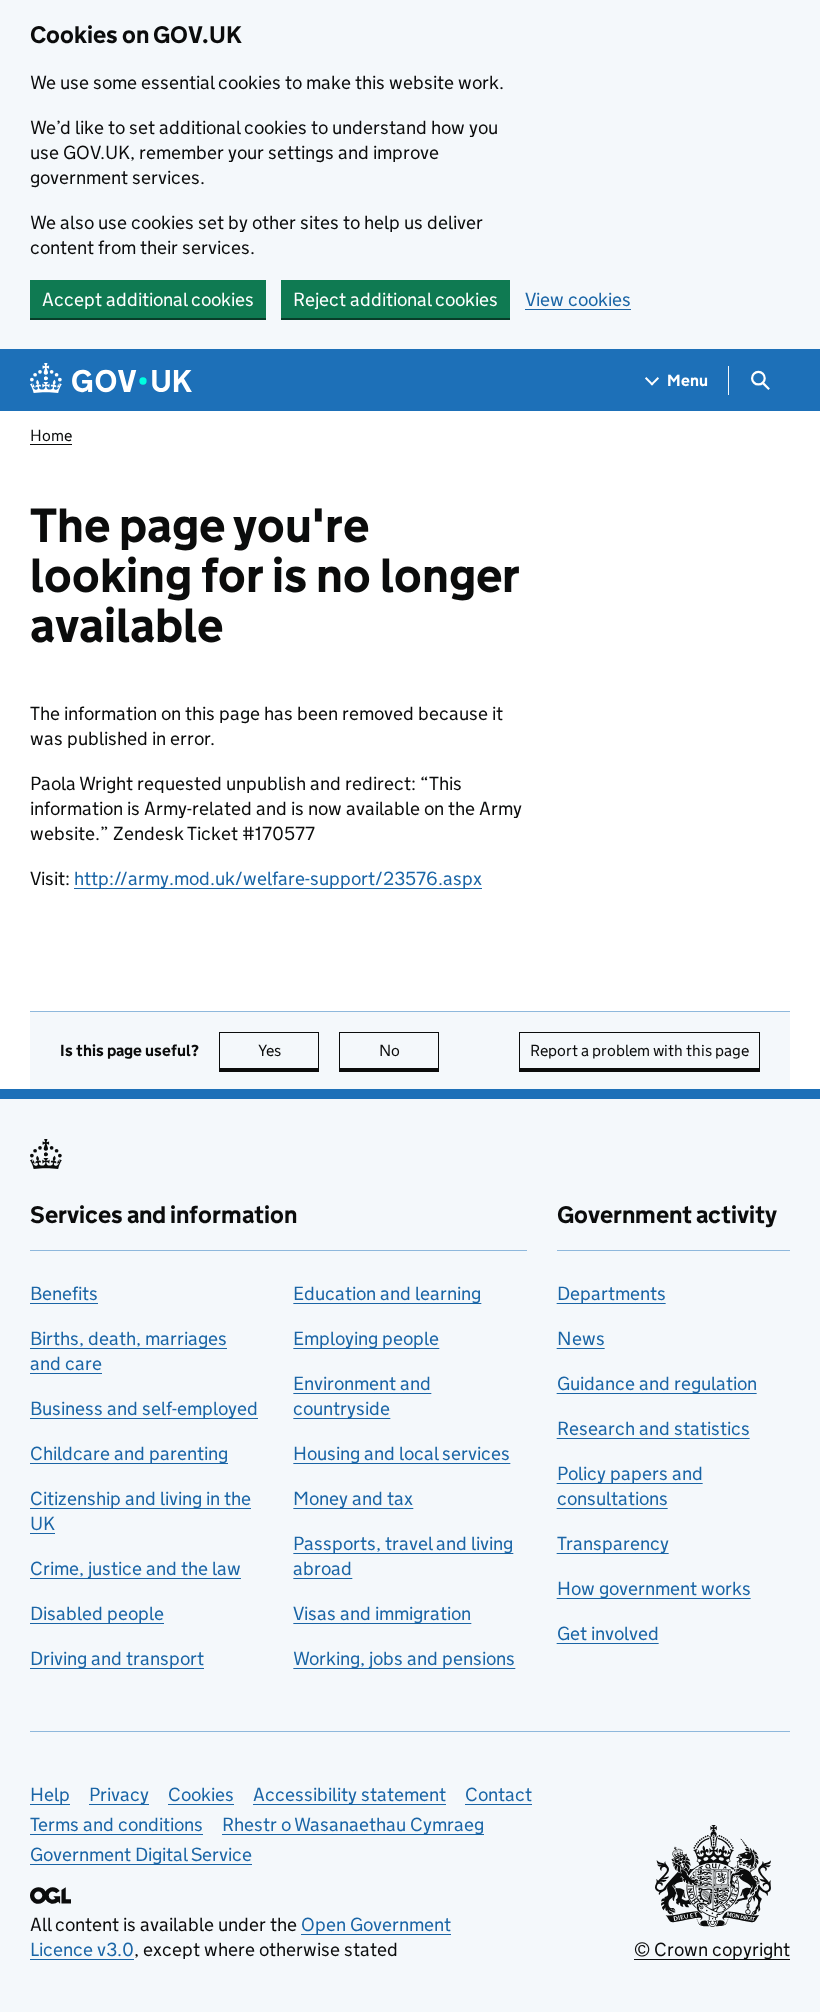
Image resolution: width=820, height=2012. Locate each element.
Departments (611, 1293)
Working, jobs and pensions (404, 1658)
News (581, 1338)
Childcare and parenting (129, 1453)
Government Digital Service (141, 1854)
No (409, 1050)
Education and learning (387, 1293)
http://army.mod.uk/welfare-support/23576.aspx (278, 878)
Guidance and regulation (657, 1383)
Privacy (119, 1794)
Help (50, 1794)
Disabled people (97, 1613)
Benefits (64, 1293)
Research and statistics (653, 1428)
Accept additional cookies (148, 299)
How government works (654, 1588)
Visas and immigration (382, 1613)
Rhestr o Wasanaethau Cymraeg (353, 1824)
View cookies (578, 299)
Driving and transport (117, 1658)
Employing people (366, 1338)
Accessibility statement (349, 1794)
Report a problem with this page (639, 1050)
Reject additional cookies (395, 299)
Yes (288, 1050)
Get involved (608, 1633)
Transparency (613, 1543)
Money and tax (353, 1498)
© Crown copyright (712, 1949)
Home (51, 435)
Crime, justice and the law (135, 1568)
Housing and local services (401, 1453)
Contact (498, 1794)
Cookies (201, 1794)
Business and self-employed (144, 1408)
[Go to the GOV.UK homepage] (111, 380)
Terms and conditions (116, 1824)
